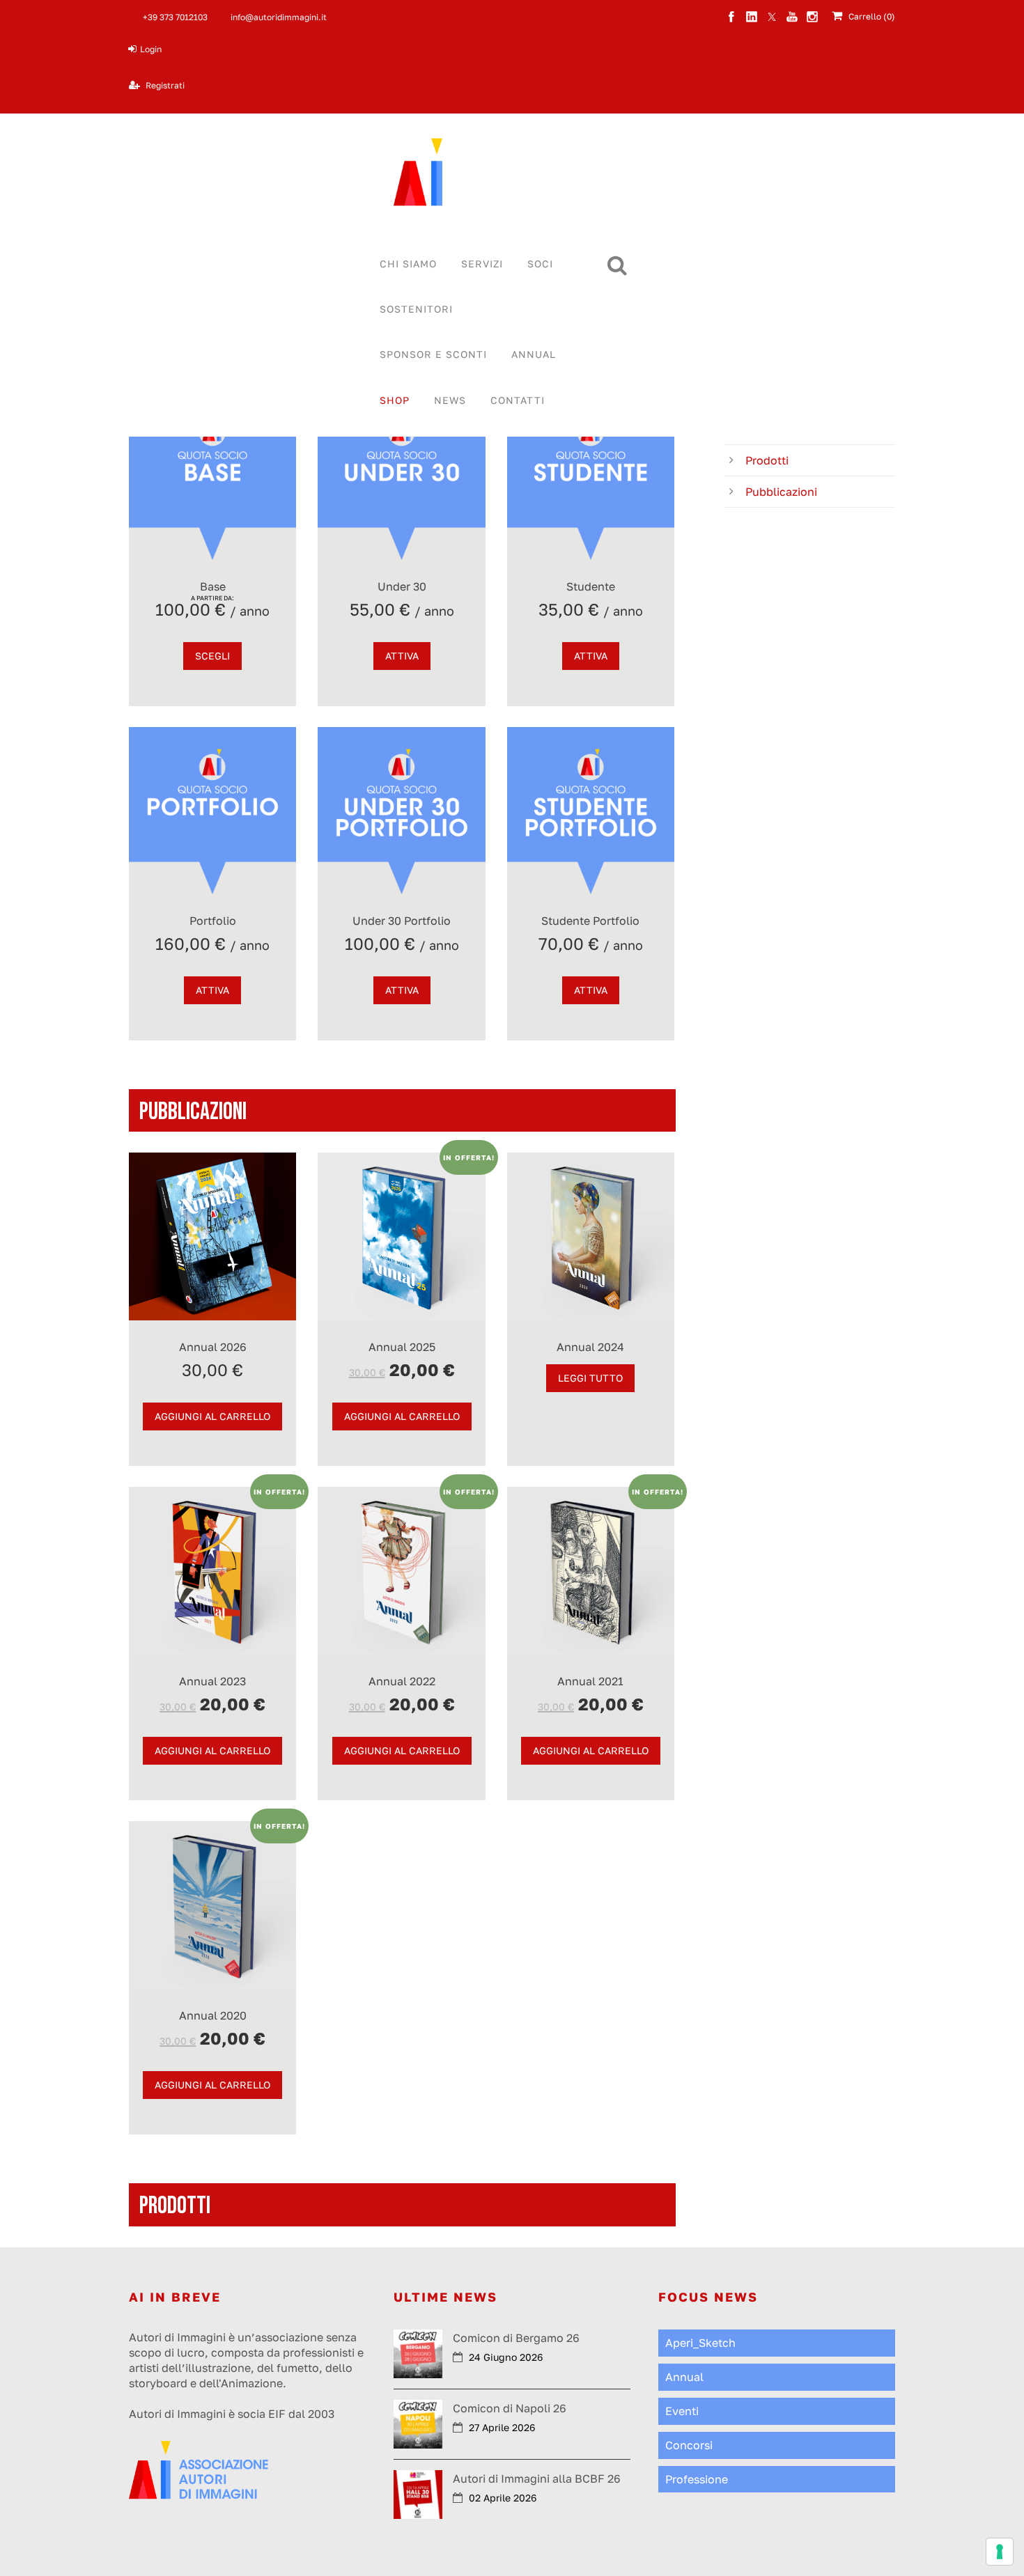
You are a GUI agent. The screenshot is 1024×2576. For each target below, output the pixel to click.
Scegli (212, 656)
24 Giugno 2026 (506, 2357)
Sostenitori (416, 309)
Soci (540, 264)
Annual (534, 354)
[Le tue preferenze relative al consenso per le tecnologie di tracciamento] (1000, 2552)
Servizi (482, 264)
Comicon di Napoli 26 (510, 2408)
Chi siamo (408, 264)
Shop (395, 400)
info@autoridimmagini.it (279, 17)
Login (151, 49)
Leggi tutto (590, 1378)
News (450, 400)
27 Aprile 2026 (502, 2427)
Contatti (518, 400)
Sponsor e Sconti (433, 354)
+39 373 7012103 (175, 17)
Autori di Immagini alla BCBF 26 (537, 2479)
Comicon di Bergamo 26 (516, 2338)
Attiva (402, 656)
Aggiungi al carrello (212, 1416)
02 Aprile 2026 (503, 2498)
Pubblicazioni (781, 492)
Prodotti (767, 460)
